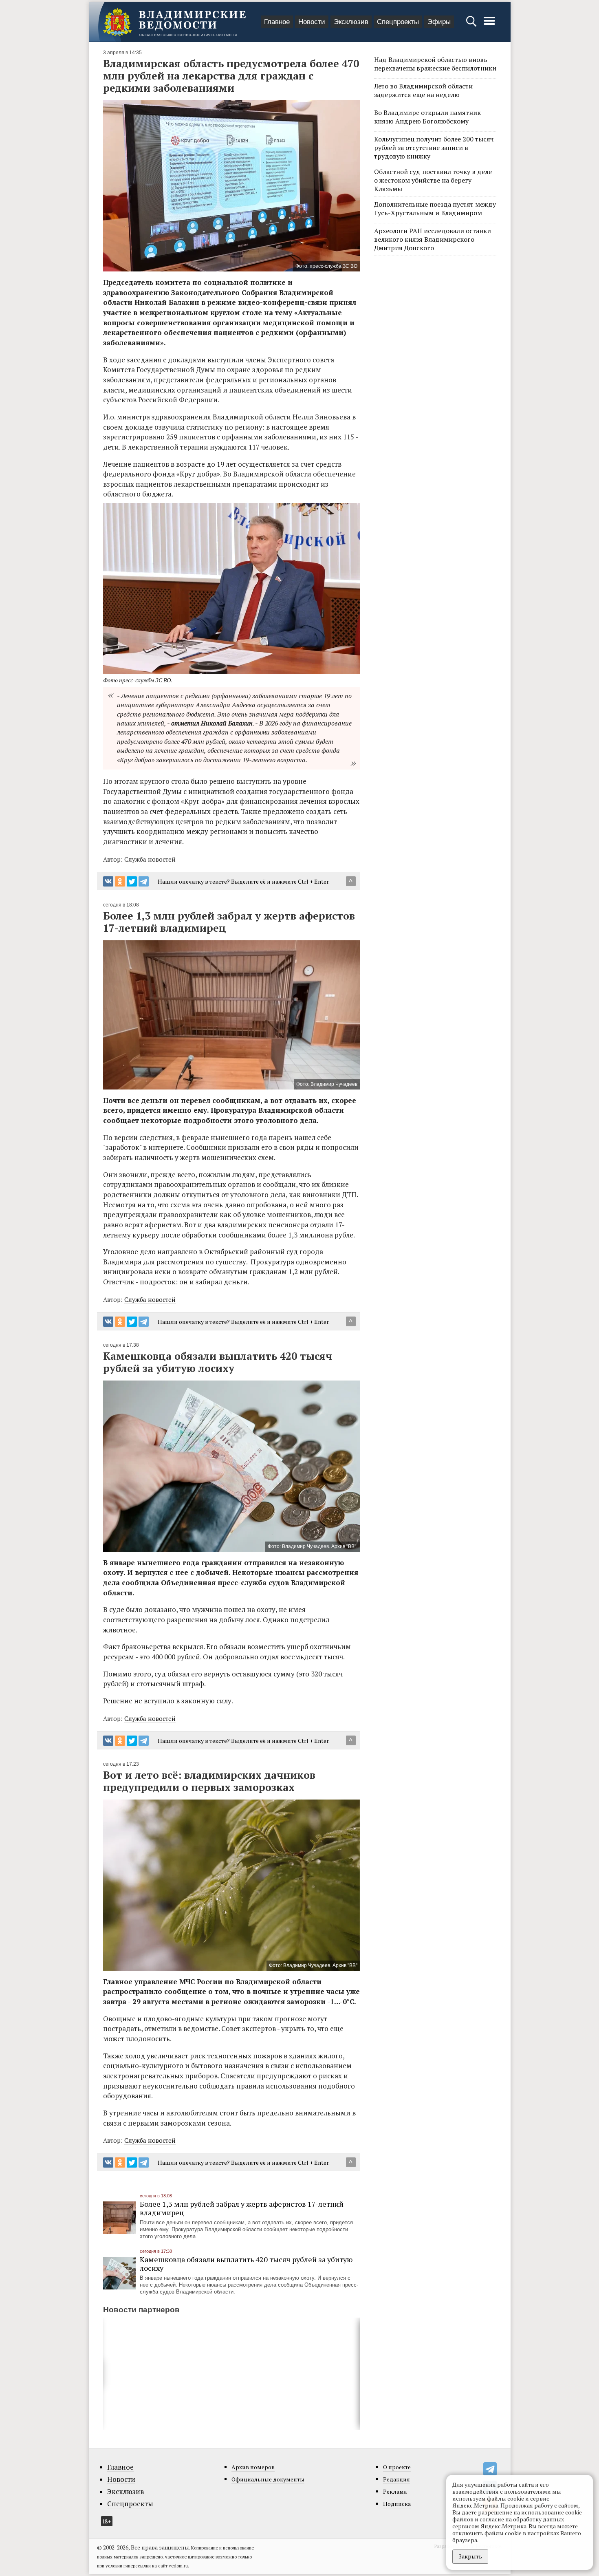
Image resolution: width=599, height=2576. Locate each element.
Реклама (395, 2491)
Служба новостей (150, 1299)
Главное (277, 22)
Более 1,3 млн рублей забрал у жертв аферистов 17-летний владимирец (242, 2208)
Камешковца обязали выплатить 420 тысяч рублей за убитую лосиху (246, 2264)
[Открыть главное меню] (489, 25)
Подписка (397, 2504)
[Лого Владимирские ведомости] (174, 22)
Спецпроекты (398, 22)
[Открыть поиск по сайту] (472, 25)
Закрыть (470, 2556)
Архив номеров (253, 2467)
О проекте (397, 2467)
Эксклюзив (351, 22)
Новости (312, 22)
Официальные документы (268, 2479)
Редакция (396, 2479)
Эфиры (439, 22)
